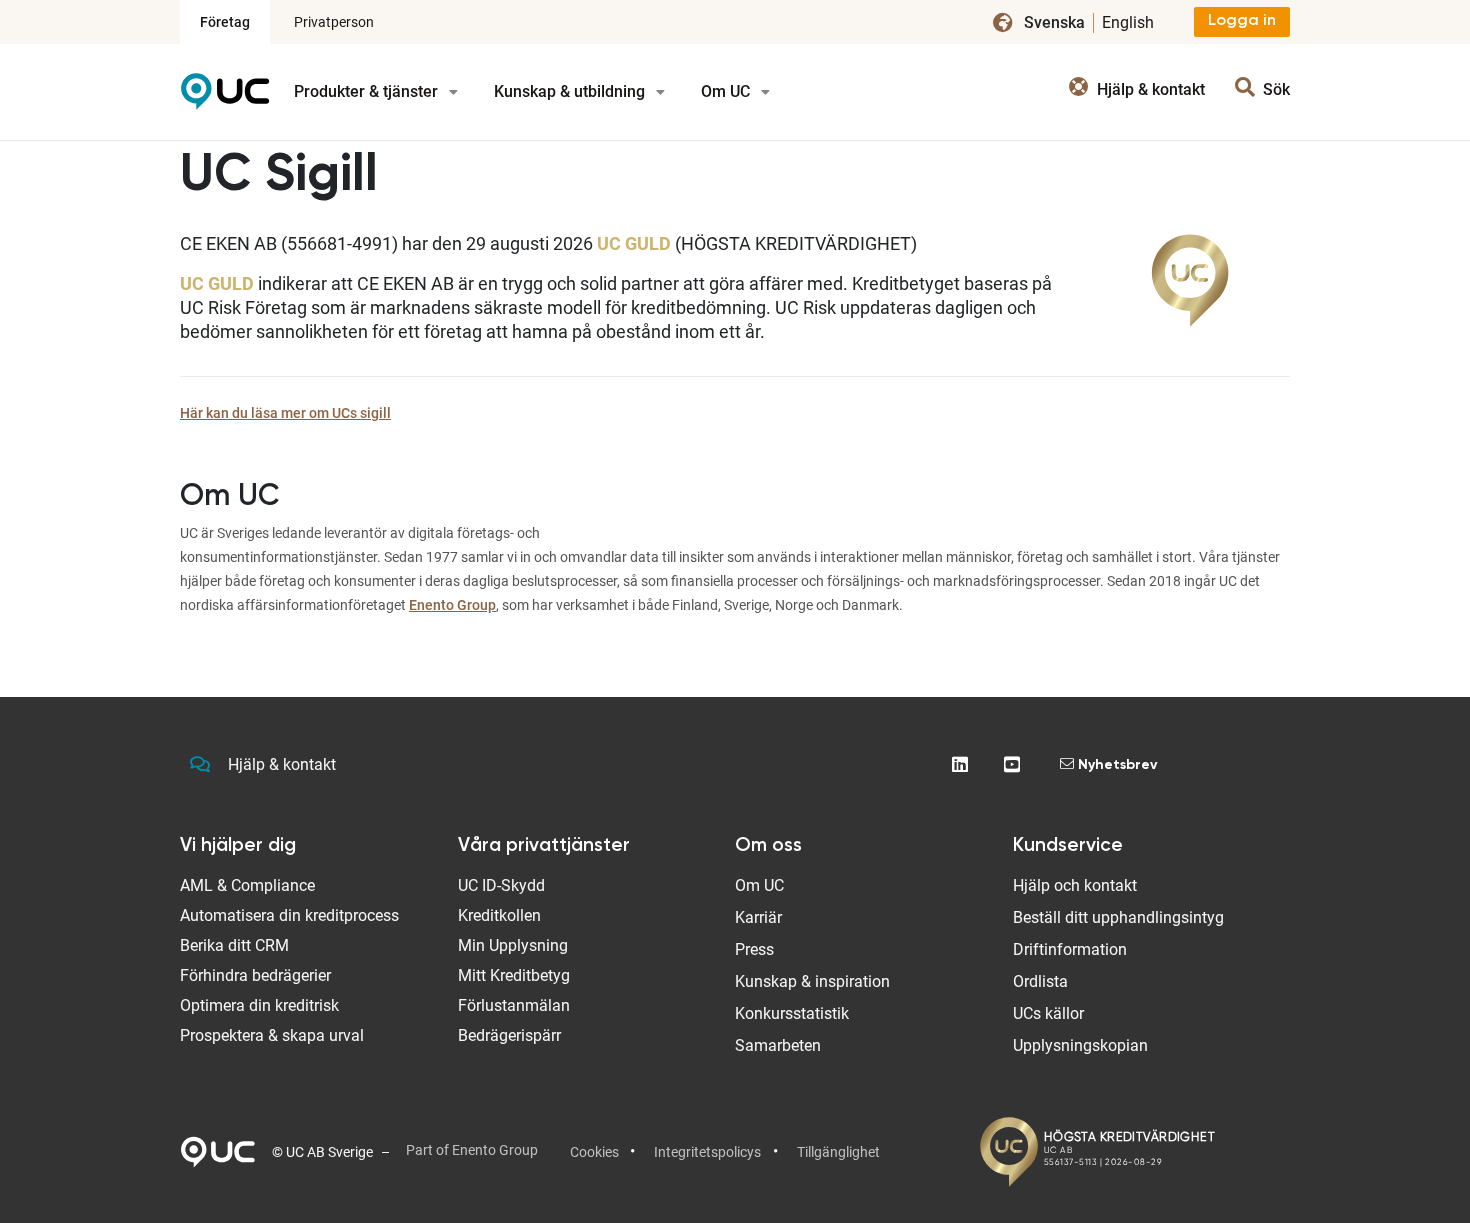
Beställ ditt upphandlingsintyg (1118, 917)
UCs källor (1048, 1013)
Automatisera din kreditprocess (289, 915)
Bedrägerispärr (509, 1035)
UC (225, 98)
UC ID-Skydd (501, 885)
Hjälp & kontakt (282, 764)
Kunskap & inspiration (812, 981)
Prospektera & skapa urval (272, 1035)
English (1128, 22)
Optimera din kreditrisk (259, 1005)
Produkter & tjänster (368, 91)
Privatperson (334, 22)
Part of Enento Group (472, 1150)
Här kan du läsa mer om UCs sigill (285, 413)
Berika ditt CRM (234, 945)
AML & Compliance (247, 885)
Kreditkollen (499, 915)
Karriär (758, 917)
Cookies (594, 1152)
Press (754, 949)
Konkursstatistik (792, 1013)
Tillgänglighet (838, 1152)
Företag (225, 22)
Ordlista (1040, 981)
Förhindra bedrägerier (255, 975)
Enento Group (452, 605)
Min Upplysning (513, 945)
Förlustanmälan (514, 1005)
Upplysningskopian (1080, 1045)
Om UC (727, 91)
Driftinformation (1070, 949)
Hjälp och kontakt (1075, 885)
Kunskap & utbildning (571, 91)
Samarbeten (778, 1045)
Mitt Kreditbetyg (514, 975)
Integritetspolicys (707, 1152)
